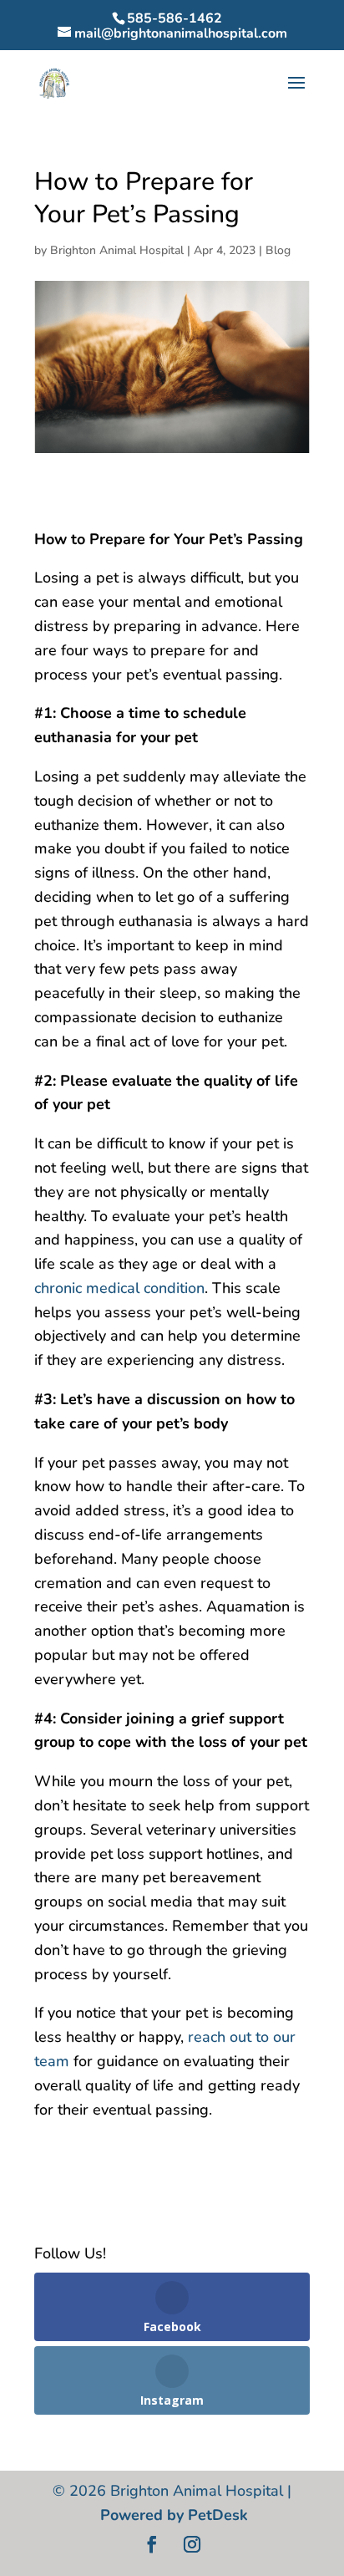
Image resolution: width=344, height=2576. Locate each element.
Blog (278, 250)
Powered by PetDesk (174, 2515)
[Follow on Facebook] (152, 2544)
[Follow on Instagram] (192, 2544)
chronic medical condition (119, 1288)
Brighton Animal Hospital (117, 250)
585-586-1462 (175, 18)
